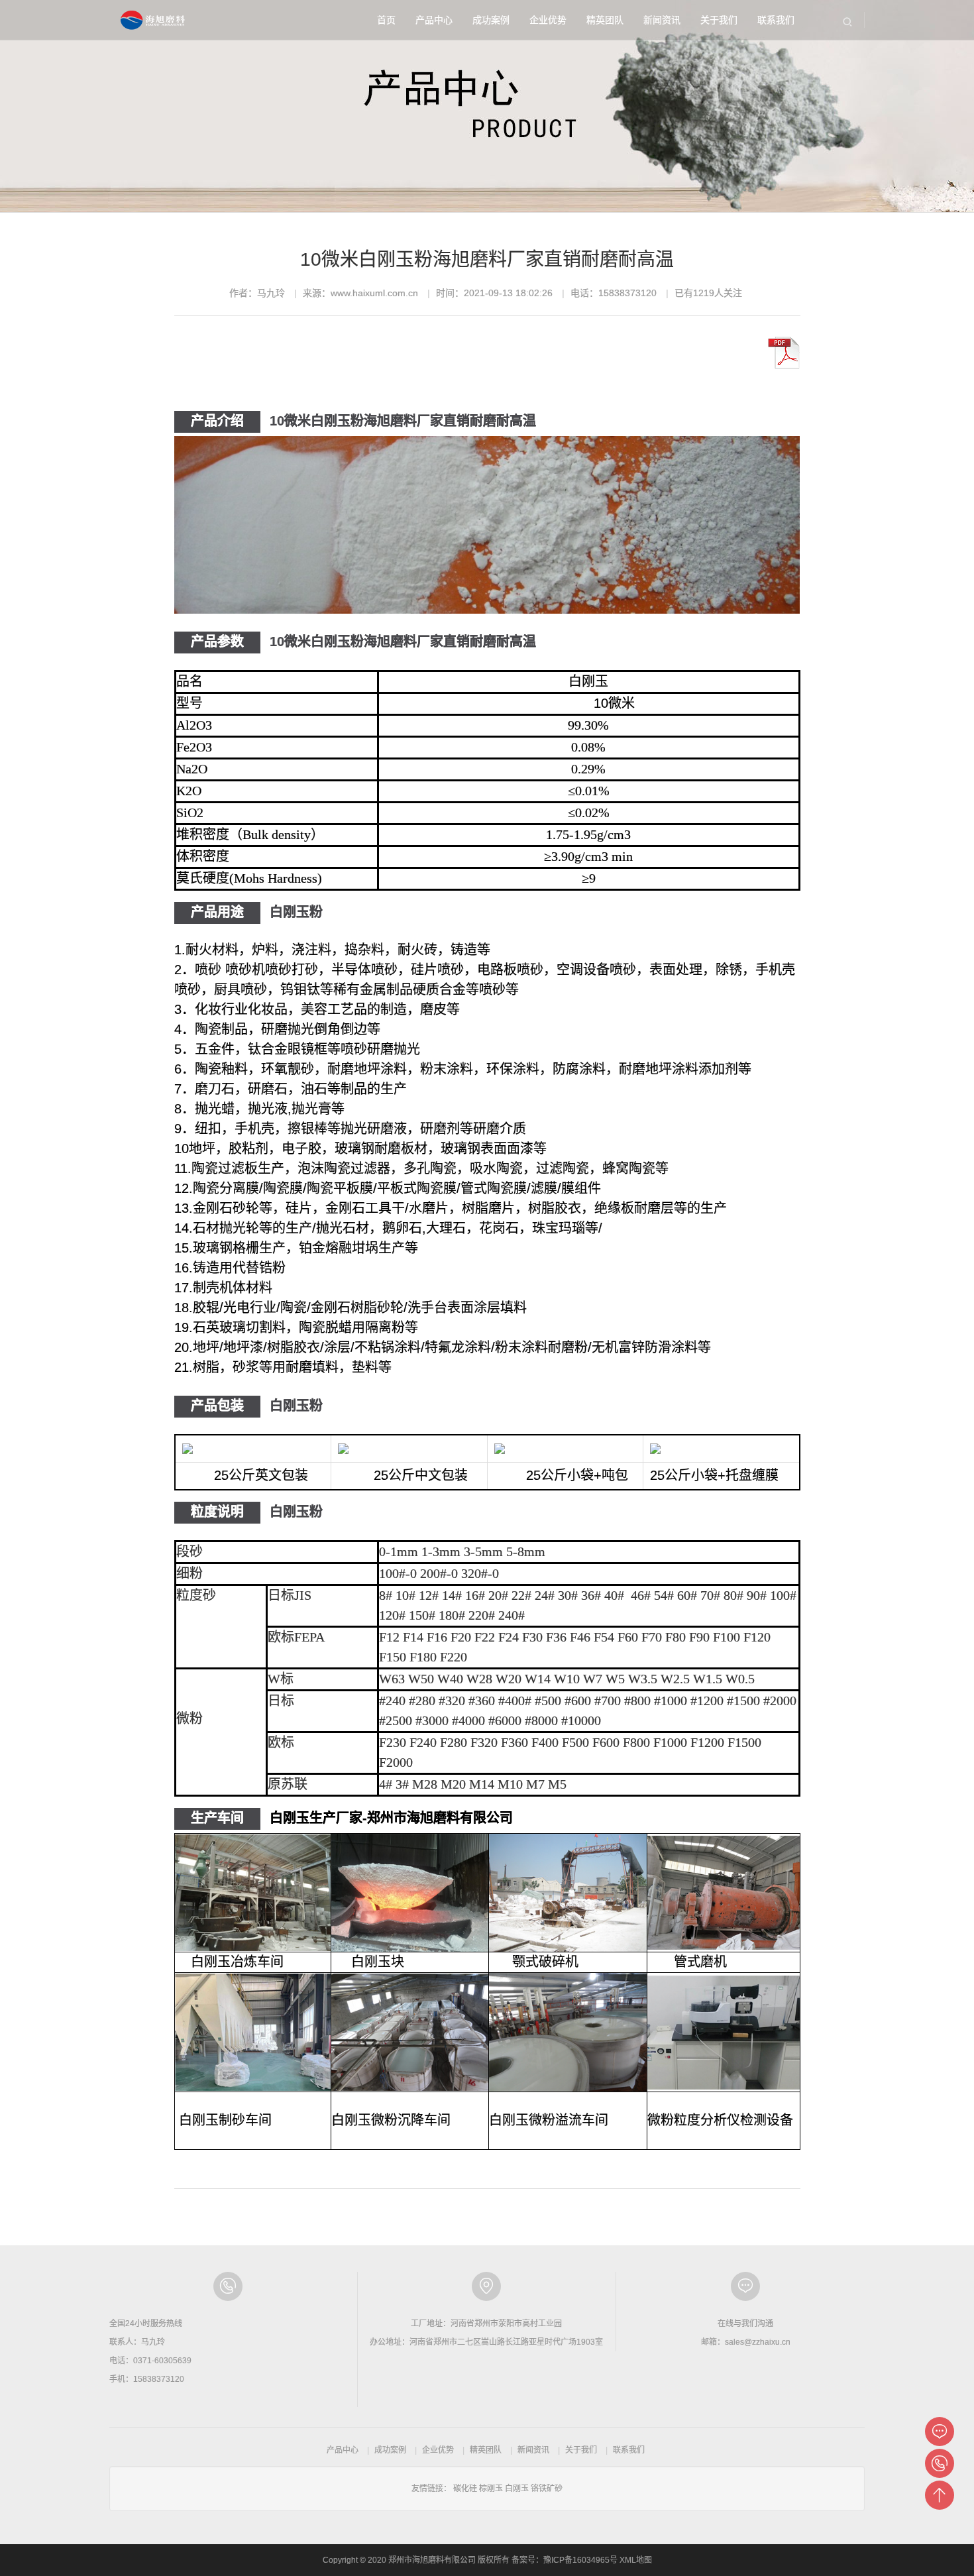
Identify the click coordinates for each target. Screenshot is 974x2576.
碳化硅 (465, 2489)
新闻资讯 (662, 20)
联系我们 (776, 20)
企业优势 (548, 20)
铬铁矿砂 (547, 2489)
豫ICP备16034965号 (580, 2560)
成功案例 (491, 20)
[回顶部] (940, 2495)
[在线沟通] (940, 2432)
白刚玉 (517, 2489)
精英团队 (605, 20)
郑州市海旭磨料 (154, 20)
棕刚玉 (491, 2489)
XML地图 (636, 2560)
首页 (386, 20)
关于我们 (719, 20)
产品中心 (434, 20)
